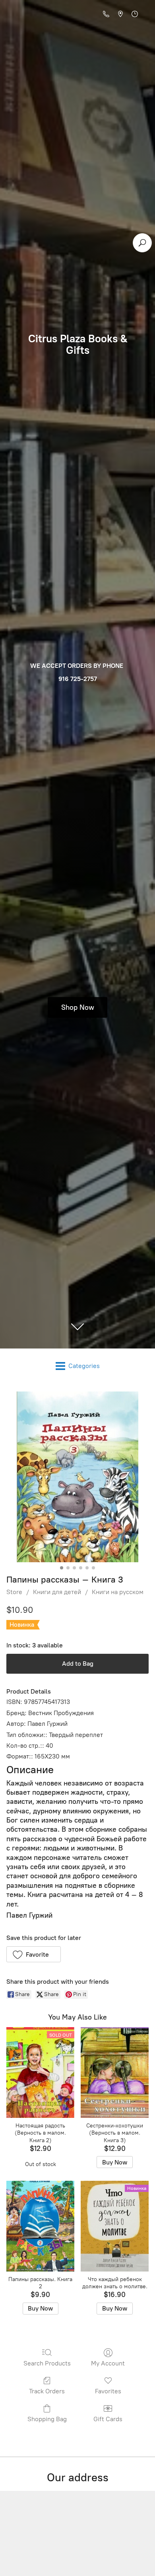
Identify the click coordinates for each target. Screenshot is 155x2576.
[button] (34, 1954)
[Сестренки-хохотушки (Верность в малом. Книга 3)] (115, 2073)
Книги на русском (118, 1592)
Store (14, 1592)
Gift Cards (108, 2419)
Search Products (47, 2363)
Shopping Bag (47, 2419)
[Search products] (142, 243)
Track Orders (47, 2391)
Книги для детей (57, 1592)
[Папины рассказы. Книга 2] (40, 2226)
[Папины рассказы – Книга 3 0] (77, 1477)
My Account (108, 2363)
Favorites (108, 2391)
